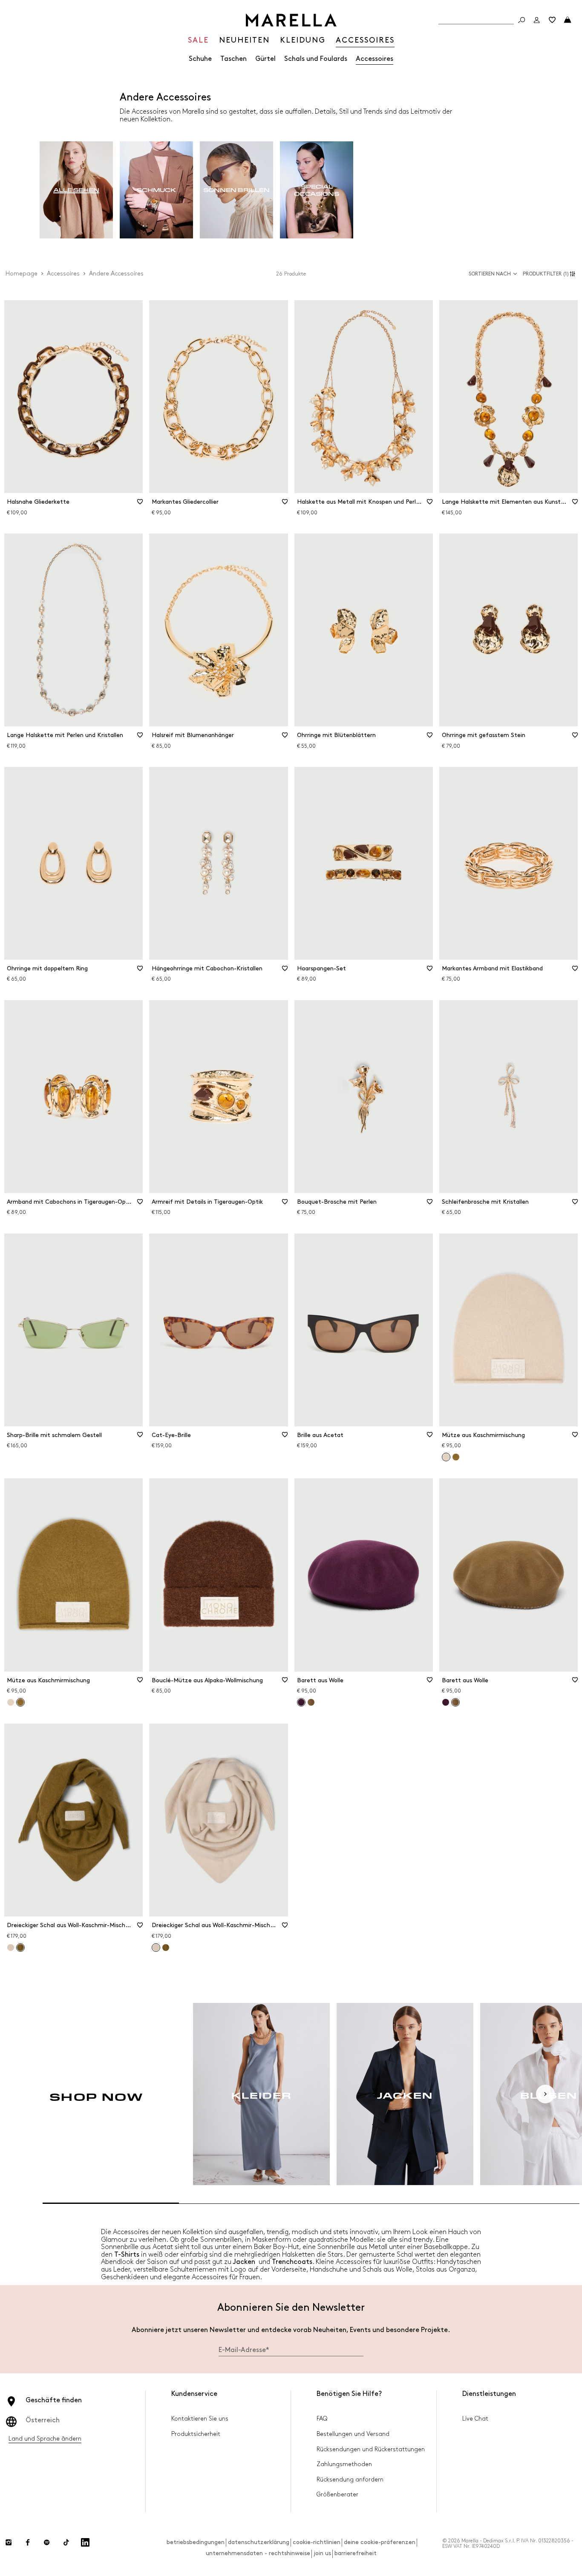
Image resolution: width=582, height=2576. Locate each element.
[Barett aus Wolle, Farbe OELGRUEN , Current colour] (455, 1702)
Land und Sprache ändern (45, 2439)
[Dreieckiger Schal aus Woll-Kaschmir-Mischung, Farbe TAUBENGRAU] (11, 1948)
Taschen (233, 59)
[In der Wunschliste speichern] (140, 505)
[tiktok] (66, 2542)
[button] (550, 274)
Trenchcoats (292, 2262)
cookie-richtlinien (317, 2542)
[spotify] (47, 2542)
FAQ (322, 2419)
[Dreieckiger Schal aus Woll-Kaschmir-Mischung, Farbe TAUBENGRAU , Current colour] (156, 1948)
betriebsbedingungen (196, 2542)
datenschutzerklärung (259, 2542)
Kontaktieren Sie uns (200, 2419)
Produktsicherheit (196, 2434)
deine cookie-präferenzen (380, 2542)
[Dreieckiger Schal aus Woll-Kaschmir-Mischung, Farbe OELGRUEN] (166, 1948)
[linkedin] (85, 2542)
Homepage (22, 274)
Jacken (244, 2262)
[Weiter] (545, 2094)
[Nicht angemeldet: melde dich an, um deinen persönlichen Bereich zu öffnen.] (537, 20)
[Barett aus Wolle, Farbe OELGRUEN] (311, 1702)
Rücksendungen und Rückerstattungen (371, 2449)
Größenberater (337, 2494)
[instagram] (9, 2542)
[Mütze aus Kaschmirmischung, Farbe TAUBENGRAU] (11, 1702)
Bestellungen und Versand (353, 2434)
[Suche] (521, 20)
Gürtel (265, 59)
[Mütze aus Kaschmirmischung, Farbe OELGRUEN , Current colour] (20, 1702)
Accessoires (375, 59)
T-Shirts (127, 2255)
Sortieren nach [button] (490, 274)
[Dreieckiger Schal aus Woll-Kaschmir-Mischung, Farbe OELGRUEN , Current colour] (20, 1948)
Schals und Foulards (316, 59)
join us (322, 2553)
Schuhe (200, 59)
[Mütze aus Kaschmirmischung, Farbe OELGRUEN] (456, 1457)
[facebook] (28, 2542)
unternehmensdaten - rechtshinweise (258, 2553)
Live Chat (475, 2419)
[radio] (76, 190)
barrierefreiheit (356, 2553)
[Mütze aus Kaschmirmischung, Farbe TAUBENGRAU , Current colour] (446, 1457)
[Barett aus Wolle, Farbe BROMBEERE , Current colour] (301, 1702)
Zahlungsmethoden (344, 2464)
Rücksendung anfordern (350, 2480)
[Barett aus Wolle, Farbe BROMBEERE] (446, 1702)
